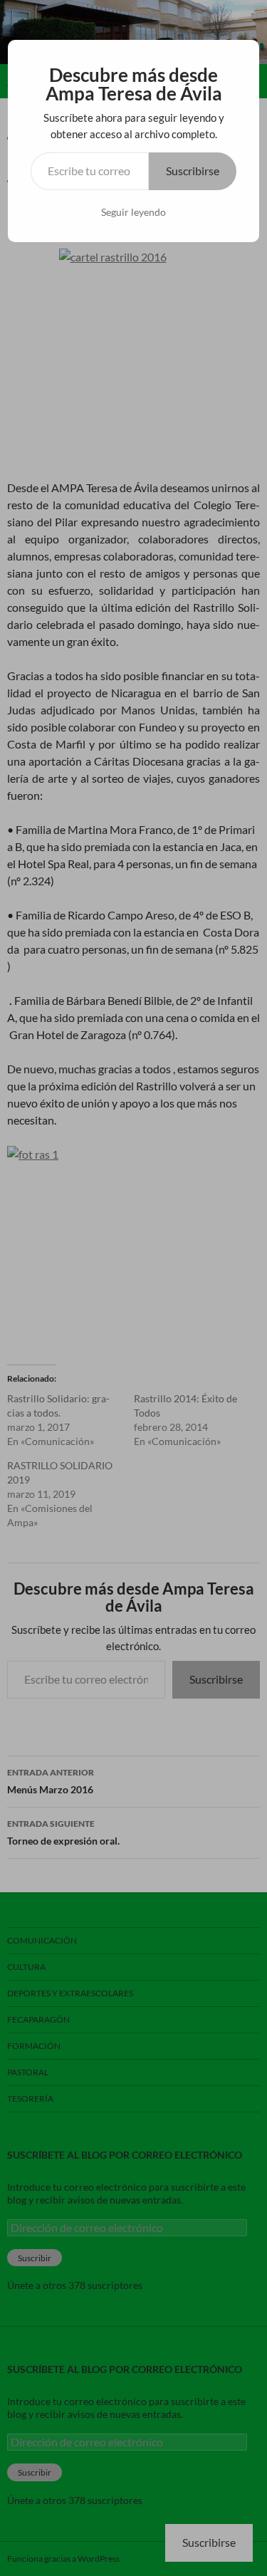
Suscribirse (193, 171)
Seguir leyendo (133, 212)
